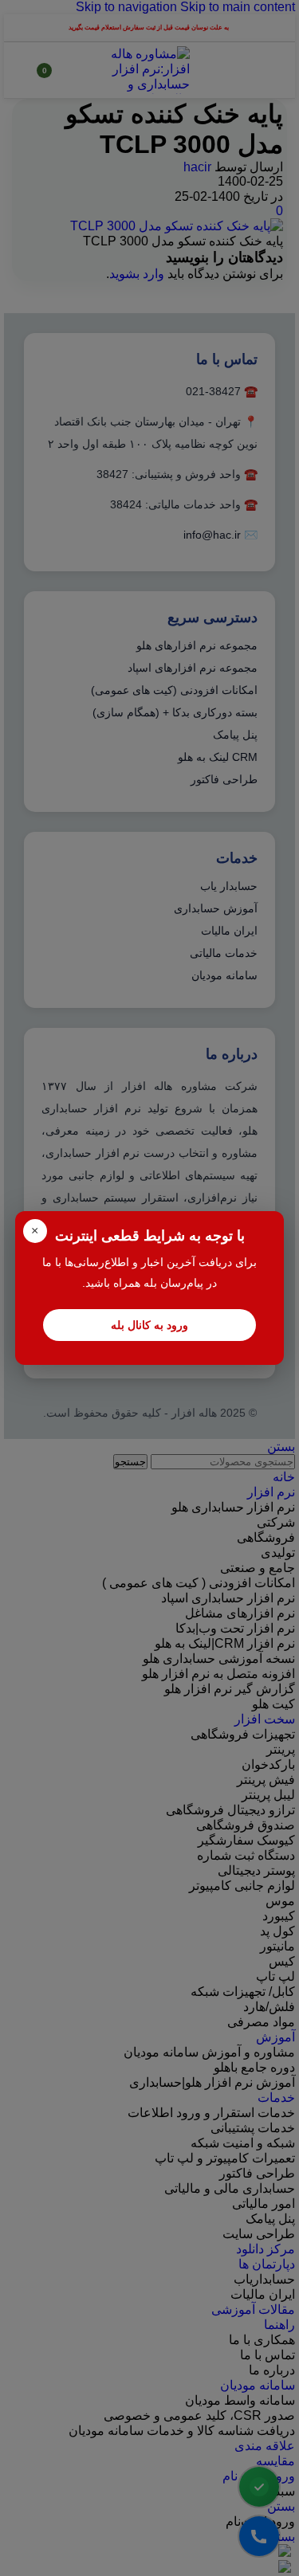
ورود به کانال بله (149, 1325)
